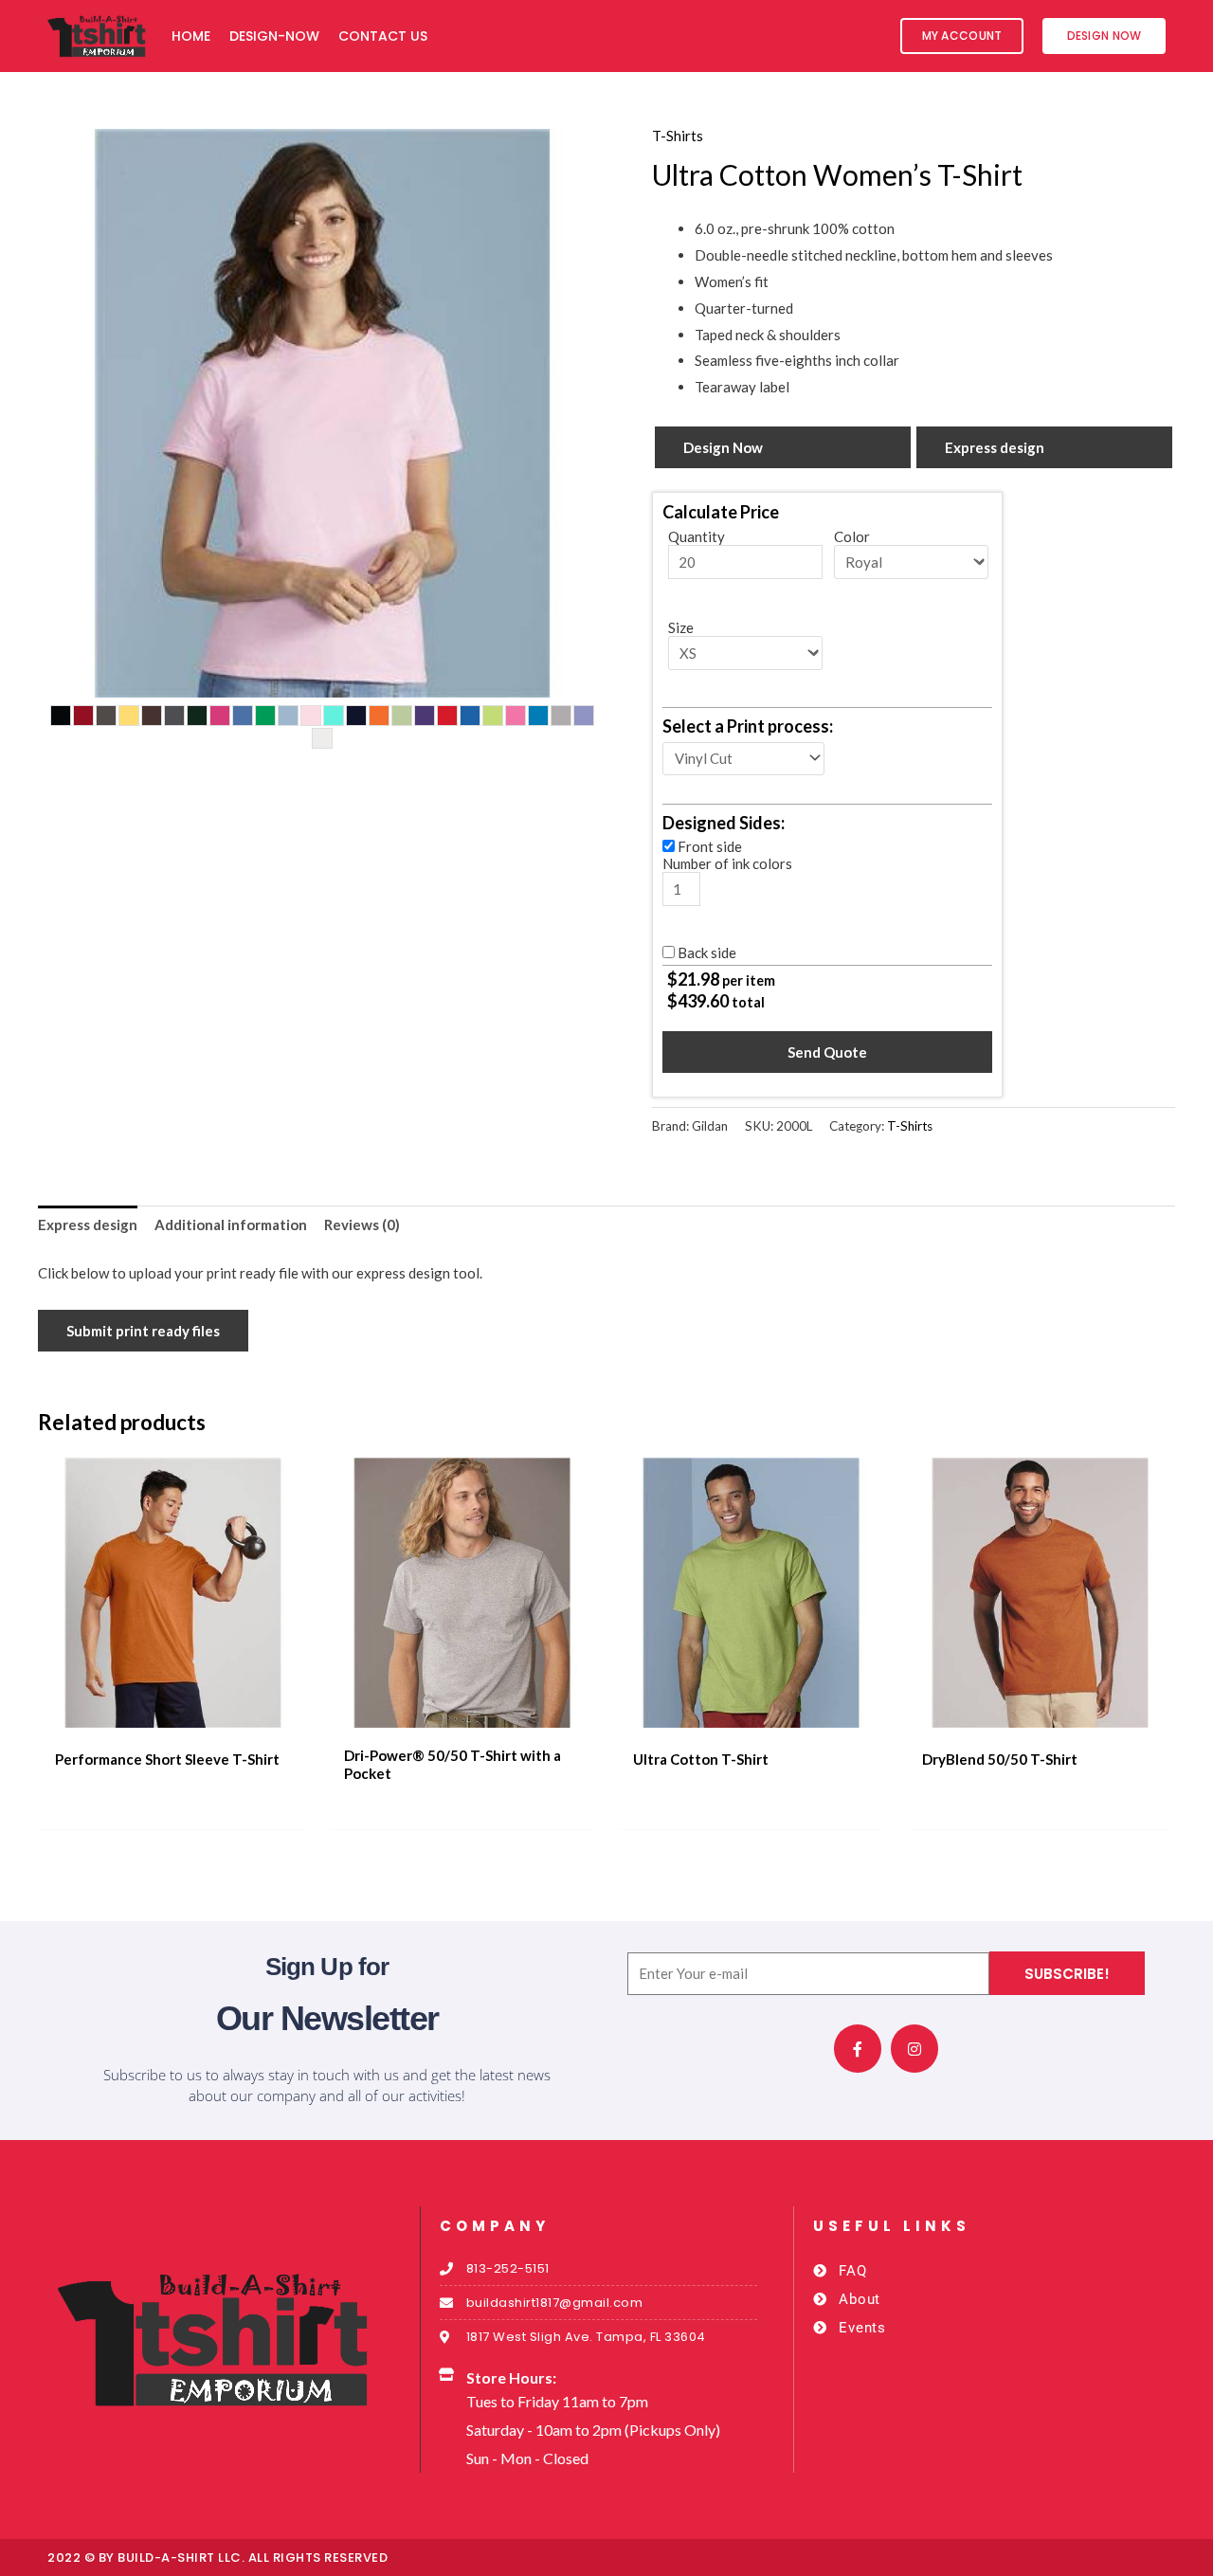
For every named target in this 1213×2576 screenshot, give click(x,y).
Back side (707, 952)
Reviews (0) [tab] (362, 1225)
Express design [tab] (88, 1225)
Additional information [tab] (231, 1225)
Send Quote (827, 1052)
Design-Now (274, 36)
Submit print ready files (143, 1331)
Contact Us (383, 36)
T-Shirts (678, 136)
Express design (995, 447)
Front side (710, 846)
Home (191, 36)
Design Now (723, 447)
